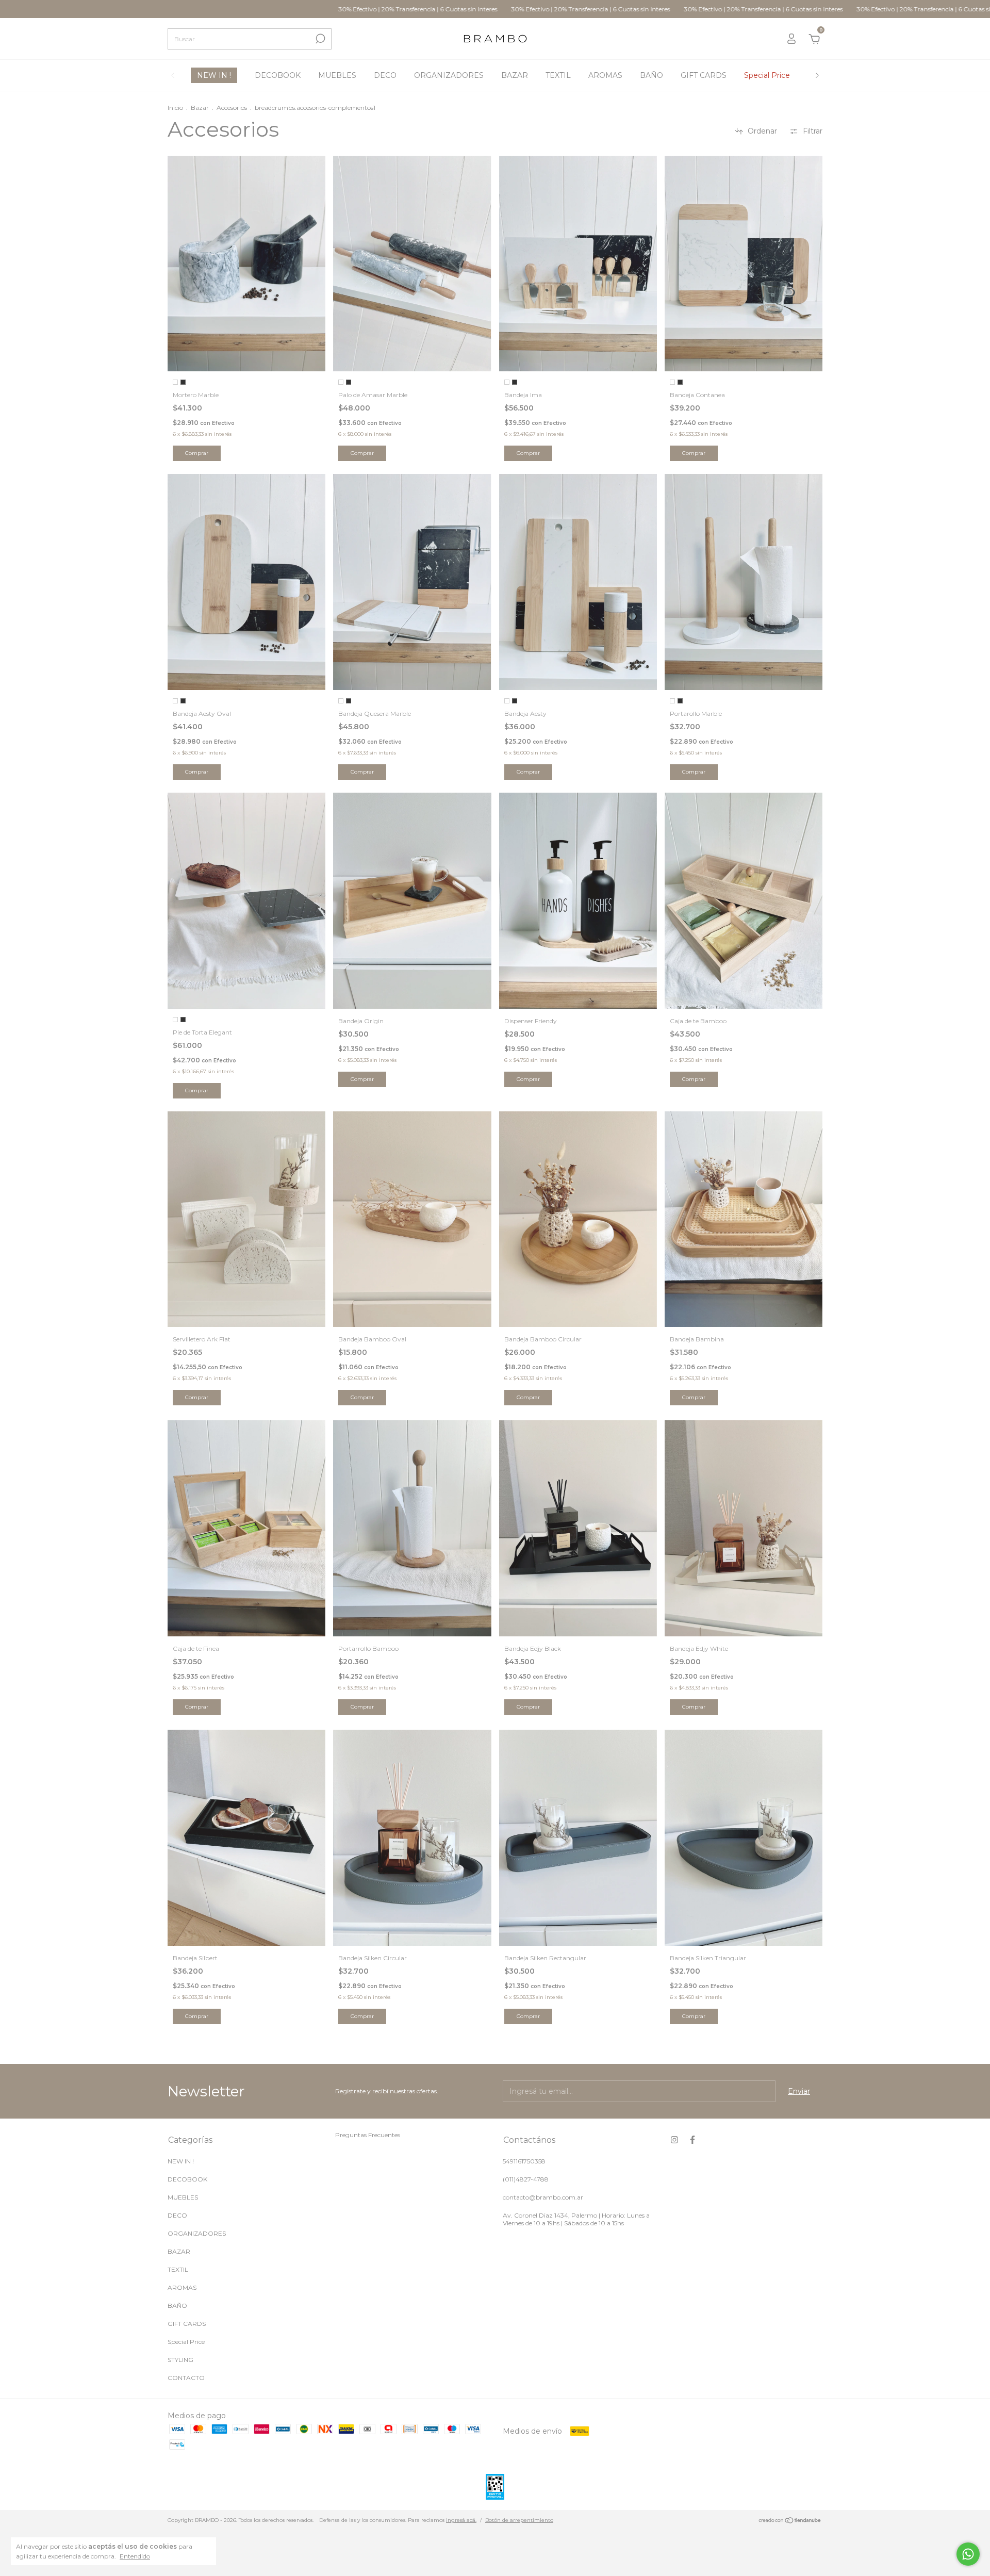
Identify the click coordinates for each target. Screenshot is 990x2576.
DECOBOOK (278, 75)
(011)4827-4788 (526, 2179)
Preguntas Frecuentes (368, 2135)
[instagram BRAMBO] (674, 2140)
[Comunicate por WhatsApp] (968, 2554)
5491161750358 (524, 2161)
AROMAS (605, 75)
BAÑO (651, 75)
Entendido (135, 2556)
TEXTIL (558, 75)
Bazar (200, 108)
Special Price (767, 75)
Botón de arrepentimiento (519, 2520)
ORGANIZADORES (449, 75)
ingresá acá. (461, 2520)
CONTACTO (186, 2378)
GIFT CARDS (704, 75)
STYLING (180, 2360)
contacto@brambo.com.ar (543, 2197)
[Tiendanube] (790, 2521)
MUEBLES (337, 75)
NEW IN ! (214, 75)
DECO (385, 75)
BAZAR (515, 75)
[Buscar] (319, 39)
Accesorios (232, 108)
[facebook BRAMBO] (692, 2140)
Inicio (175, 108)
